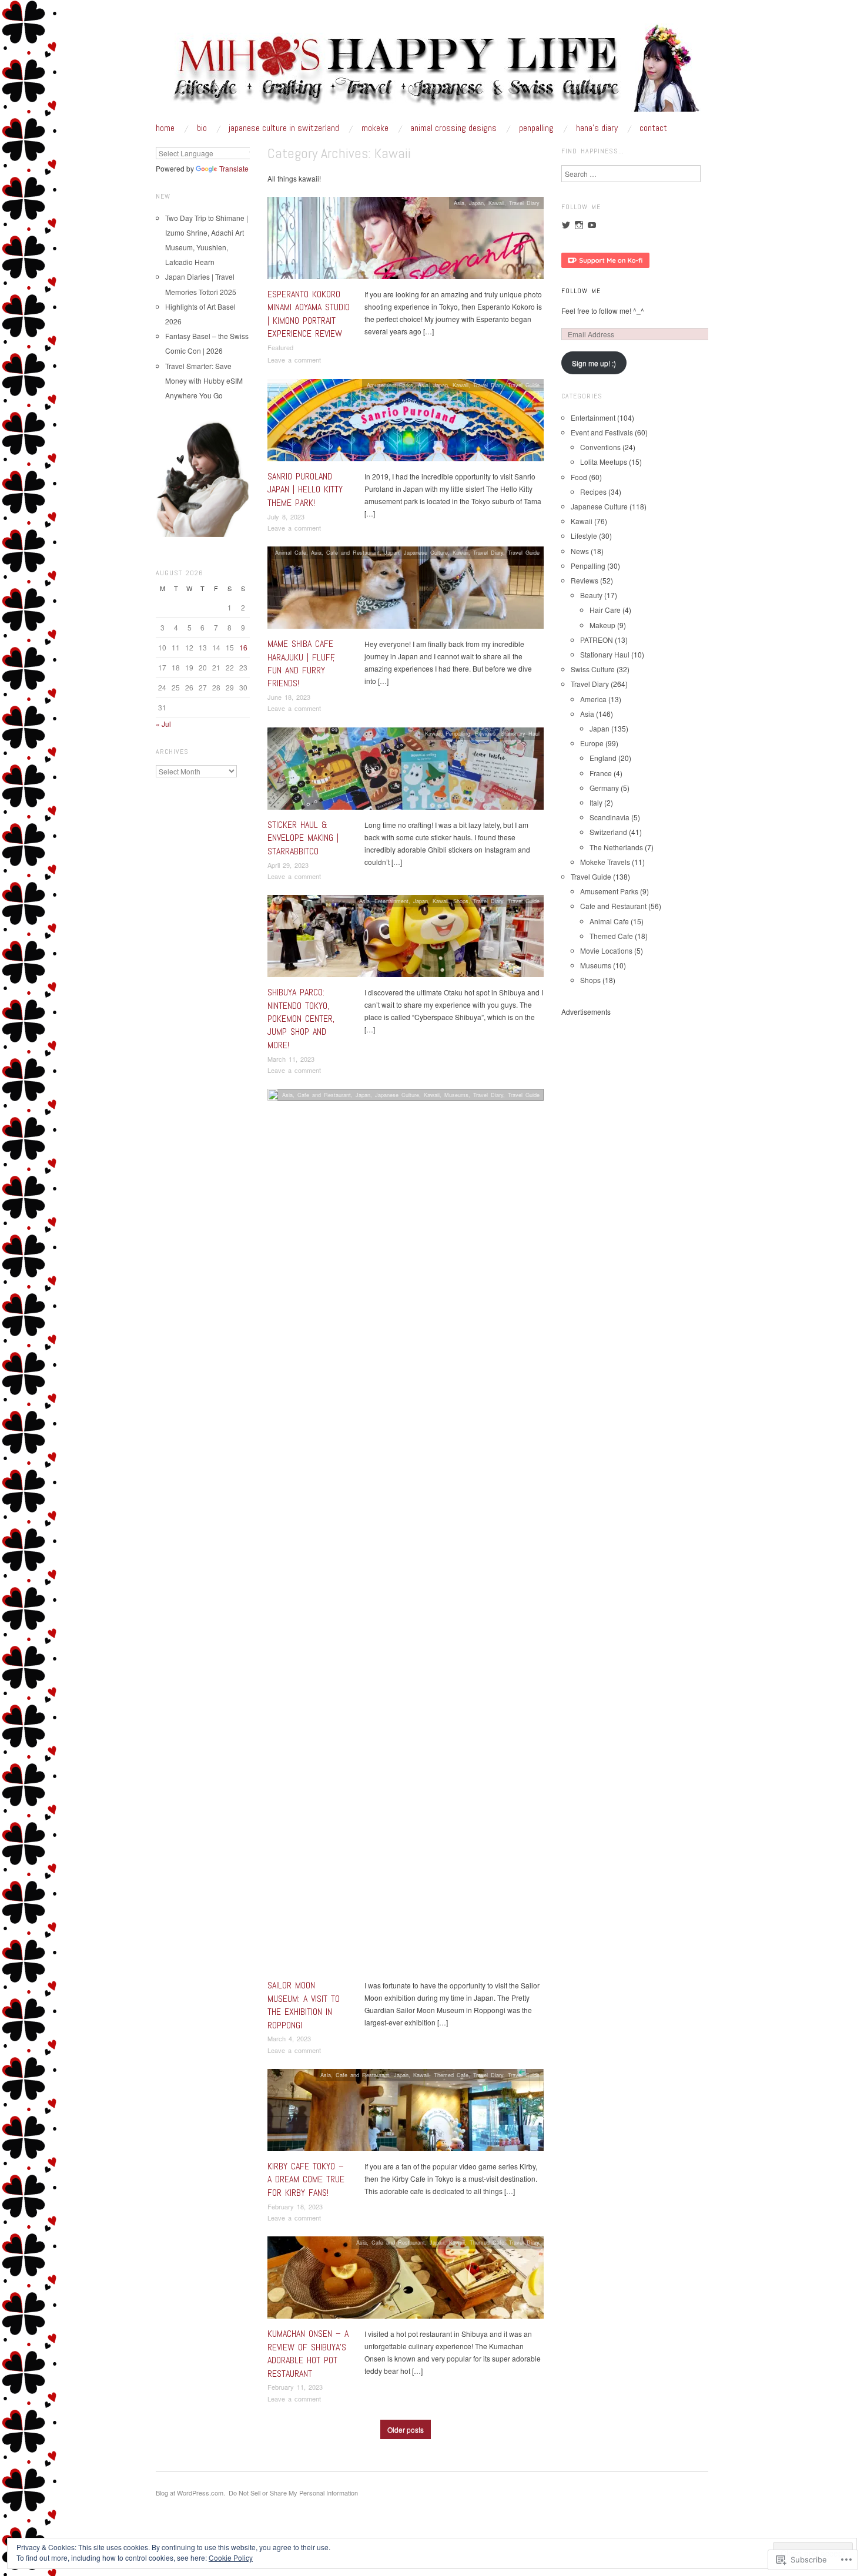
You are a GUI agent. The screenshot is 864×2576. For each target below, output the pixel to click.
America (593, 699)
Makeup (602, 625)
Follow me (581, 291)
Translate (234, 168)
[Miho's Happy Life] (432, 72)
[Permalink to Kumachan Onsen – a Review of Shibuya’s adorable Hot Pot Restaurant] (406, 2281)
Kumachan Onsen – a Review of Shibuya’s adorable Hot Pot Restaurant (308, 2353)
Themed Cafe (451, 2075)
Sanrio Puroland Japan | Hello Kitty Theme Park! (305, 489)
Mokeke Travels (605, 862)
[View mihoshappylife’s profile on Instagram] (579, 225)
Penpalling (458, 733)
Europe (592, 743)
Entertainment (391, 901)
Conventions (600, 447)
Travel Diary (524, 203)
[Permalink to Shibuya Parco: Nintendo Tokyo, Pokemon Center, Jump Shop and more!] (406, 939)
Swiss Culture (593, 669)
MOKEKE (375, 128)
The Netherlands (616, 847)
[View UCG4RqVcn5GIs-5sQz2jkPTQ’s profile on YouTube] (592, 225)
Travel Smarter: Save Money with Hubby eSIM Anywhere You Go (204, 380)
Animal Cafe (291, 552)
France (601, 773)
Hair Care (605, 610)
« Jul (163, 724)
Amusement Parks (390, 385)
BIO (202, 128)
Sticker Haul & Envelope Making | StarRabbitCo (303, 838)
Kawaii (496, 203)
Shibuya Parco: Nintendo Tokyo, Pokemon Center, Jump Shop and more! (301, 1019)
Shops (461, 901)
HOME (165, 128)
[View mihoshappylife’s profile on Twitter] (566, 225)
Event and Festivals (602, 432)
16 (243, 647)
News (580, 551)
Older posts (406, 2429)
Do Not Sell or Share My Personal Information (293, 2493)
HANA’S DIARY (597, 128)
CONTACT (653, 128)
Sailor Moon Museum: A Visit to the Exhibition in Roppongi (304, 2005)
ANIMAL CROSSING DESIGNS (453, 128)
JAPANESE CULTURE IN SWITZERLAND (284, 128)
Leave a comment (294, 360)
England (603, 758)
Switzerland (608, 832)
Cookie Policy (231, 2557)
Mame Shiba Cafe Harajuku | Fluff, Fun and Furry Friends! (301, 663)
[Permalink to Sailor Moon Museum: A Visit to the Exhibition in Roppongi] (406, 1533)
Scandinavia (610, 817)
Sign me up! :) (594, 363)
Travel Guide (524, 385)
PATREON (597, 640)
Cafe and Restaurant (353, 552)
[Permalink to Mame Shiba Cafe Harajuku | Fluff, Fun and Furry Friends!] (406, 591)
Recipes (593, 492)
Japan (476, 203)
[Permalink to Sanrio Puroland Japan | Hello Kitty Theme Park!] (406, 423)
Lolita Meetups (604, 462)
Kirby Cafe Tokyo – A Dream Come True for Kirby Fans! (306, 2179)
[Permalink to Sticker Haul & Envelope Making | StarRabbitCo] (406, 772)
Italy (596, 802)
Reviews (485, 733)
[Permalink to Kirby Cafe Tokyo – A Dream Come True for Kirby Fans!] (406, 2113)
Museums (456, 1095)
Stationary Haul (520, 733)
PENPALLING (536, 128)
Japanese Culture (426, 552)
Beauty (591, 595)
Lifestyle (584, 536)
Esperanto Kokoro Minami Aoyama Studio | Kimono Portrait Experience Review (309, 314)
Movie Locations (606, 950)
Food (579, 477)
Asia (459, 203)
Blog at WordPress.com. (190, 2493)
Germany (604, 788)
